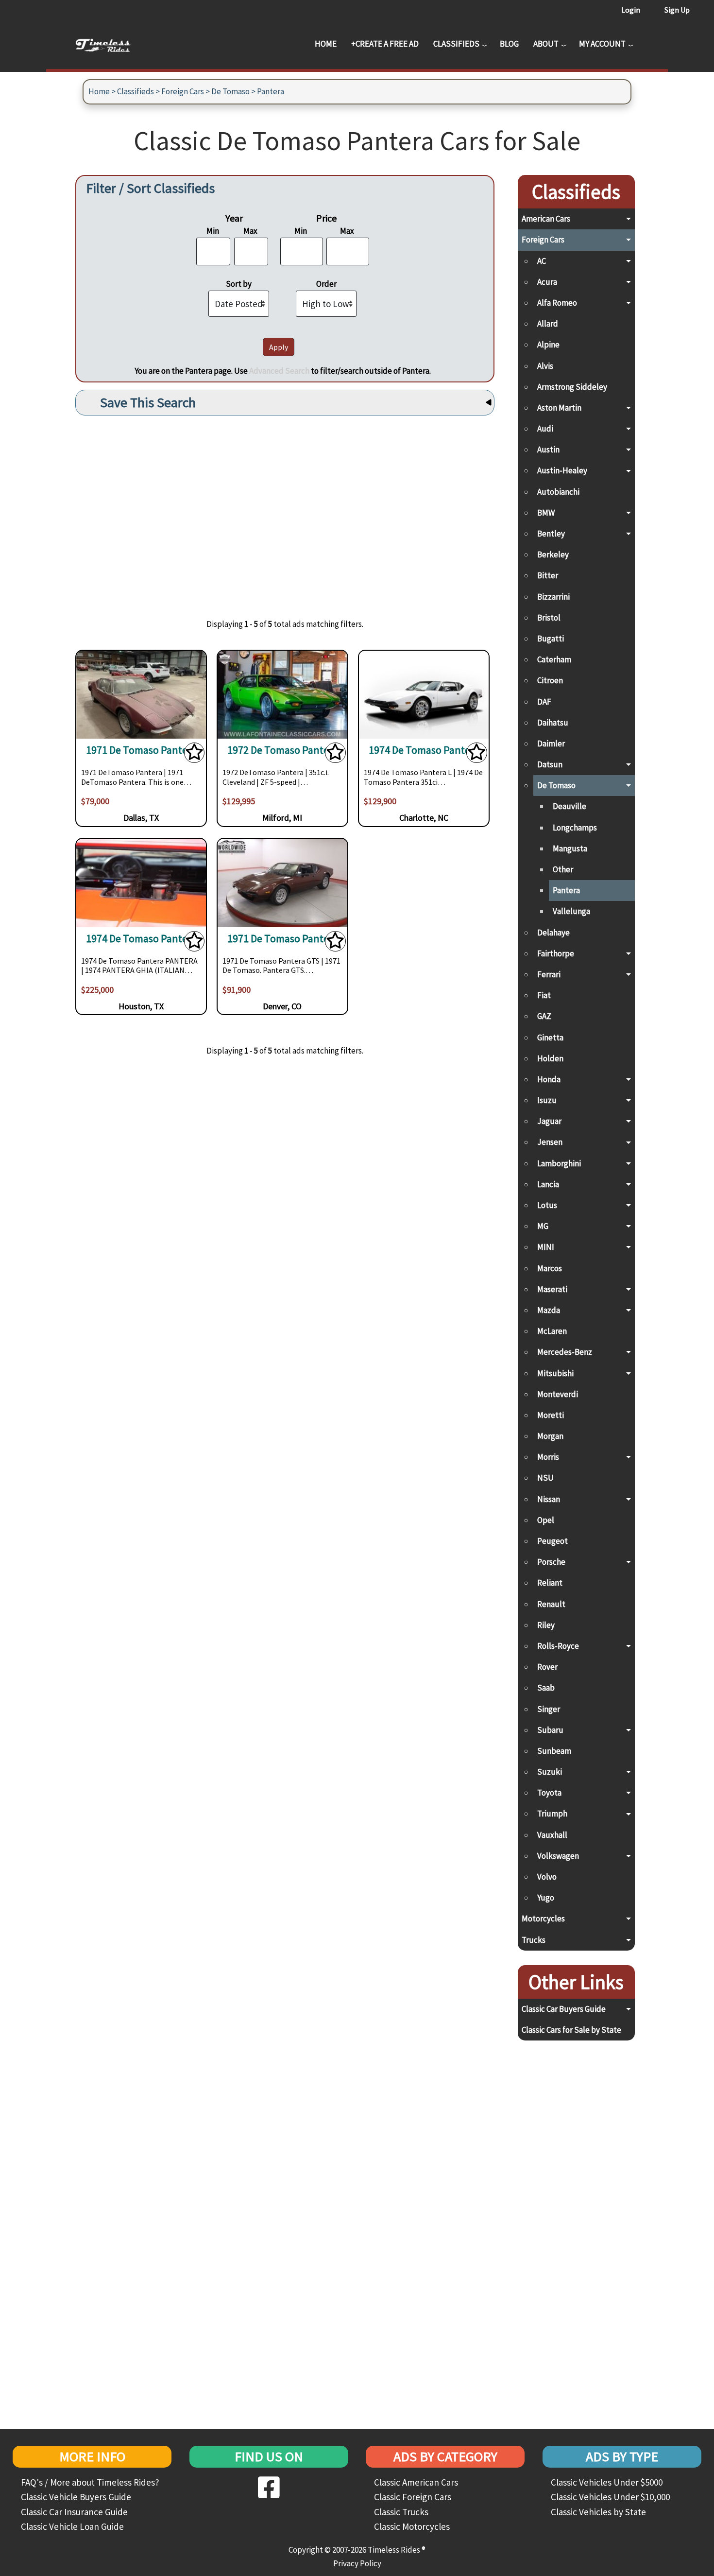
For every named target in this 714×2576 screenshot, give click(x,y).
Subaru (550, 1730)
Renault (551, 1604)
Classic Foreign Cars (413, 2497)
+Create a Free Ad (385, 44)
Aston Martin (559, 408)
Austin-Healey (562, 470)
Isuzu (547, 1100)
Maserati (552, 1289)
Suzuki (550, 1772)
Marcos (550, 1268)
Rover (547, 1667)
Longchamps (575, 828)
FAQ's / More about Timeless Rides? (90, 2482)
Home (326, 44)
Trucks (534, 1940)
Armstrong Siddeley (572, 387)
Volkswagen (558, 1856)
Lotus (547, 1205)
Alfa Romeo (557, 303)
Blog (509, 44)
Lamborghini (559, 1163)
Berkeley (553, 554)
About (546, 44)
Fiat (544, 995)
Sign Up (677, 10)
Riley (546, 1625)
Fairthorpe (556, 953)
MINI (546, 1247)
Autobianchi (558, 492)
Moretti (551, 1415)
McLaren (552, 1331)
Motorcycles (543, 1919)
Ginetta (550, 1037)
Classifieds (456, 44)
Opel (546, 1520)
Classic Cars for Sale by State (571, 2030)
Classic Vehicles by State (598, 2512)
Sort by (239, 284)
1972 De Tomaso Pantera (282, 750)
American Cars (546, 219)
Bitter (548, 575)
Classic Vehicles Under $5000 (607, 2482)
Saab (546, 1688)
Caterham (554, 659)
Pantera (271, 91)
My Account (602, 44)
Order (326, 284)
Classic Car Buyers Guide (564, 2009)
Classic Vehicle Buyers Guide (76, 2497)
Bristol (549, 618)
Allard (548, 324)
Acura (547, 282)
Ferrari (549, 974)
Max (250, 231)
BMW (546, 513)
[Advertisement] (285, 510)
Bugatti (551, 639)
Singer (549, 1709)
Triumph (552, 1814)
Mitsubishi (555, 1373)
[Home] (110, 44)
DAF (544, 702)
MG (543, 1226)
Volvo (547, 1877)
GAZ (544, 1016)
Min (213, 231)
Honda (549, 1079)
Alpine (548, 345)
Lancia (548, 1184)
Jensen (550, 1142)
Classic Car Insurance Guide (74, 2512)
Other (563, 869)
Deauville (569, 806)
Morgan (550, 1436)
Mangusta (570, 848)
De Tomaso (230, 91)
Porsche (551, 1562)
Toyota (549, 1793)
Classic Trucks (401, 2512)
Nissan (549, 1499)
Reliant (550, 1583)
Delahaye (553, 933)
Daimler (551, 743)
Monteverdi (558, 1394)
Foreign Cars (183, 91)
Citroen (550, 680)
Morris (548, 1457)
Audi (545, 429)
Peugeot (552, 1541)
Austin (548, 450)
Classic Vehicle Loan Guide (72, 2526)
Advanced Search (279, 371)
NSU (545, 1478)
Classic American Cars (416, 2482)
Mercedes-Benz (565, 1352)
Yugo (546, 1898)
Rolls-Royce (558, 1646)
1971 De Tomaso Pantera (141, 750)
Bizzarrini (553, 597)
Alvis (545, 366)
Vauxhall (552, 1835)
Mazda (549, 1310)
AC (542, 261)
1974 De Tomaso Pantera (424, 750)
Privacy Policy (357, 2563)
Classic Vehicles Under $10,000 (610, 2497)
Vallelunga (571, 911)
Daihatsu (553, 723)
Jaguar (549, 1121)
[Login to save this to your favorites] (194, 755)
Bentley (551, 534)
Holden (550, 1058)
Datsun (550, 764)
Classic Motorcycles (412, 2526)
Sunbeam (554, 1751)
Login (631, 10)
